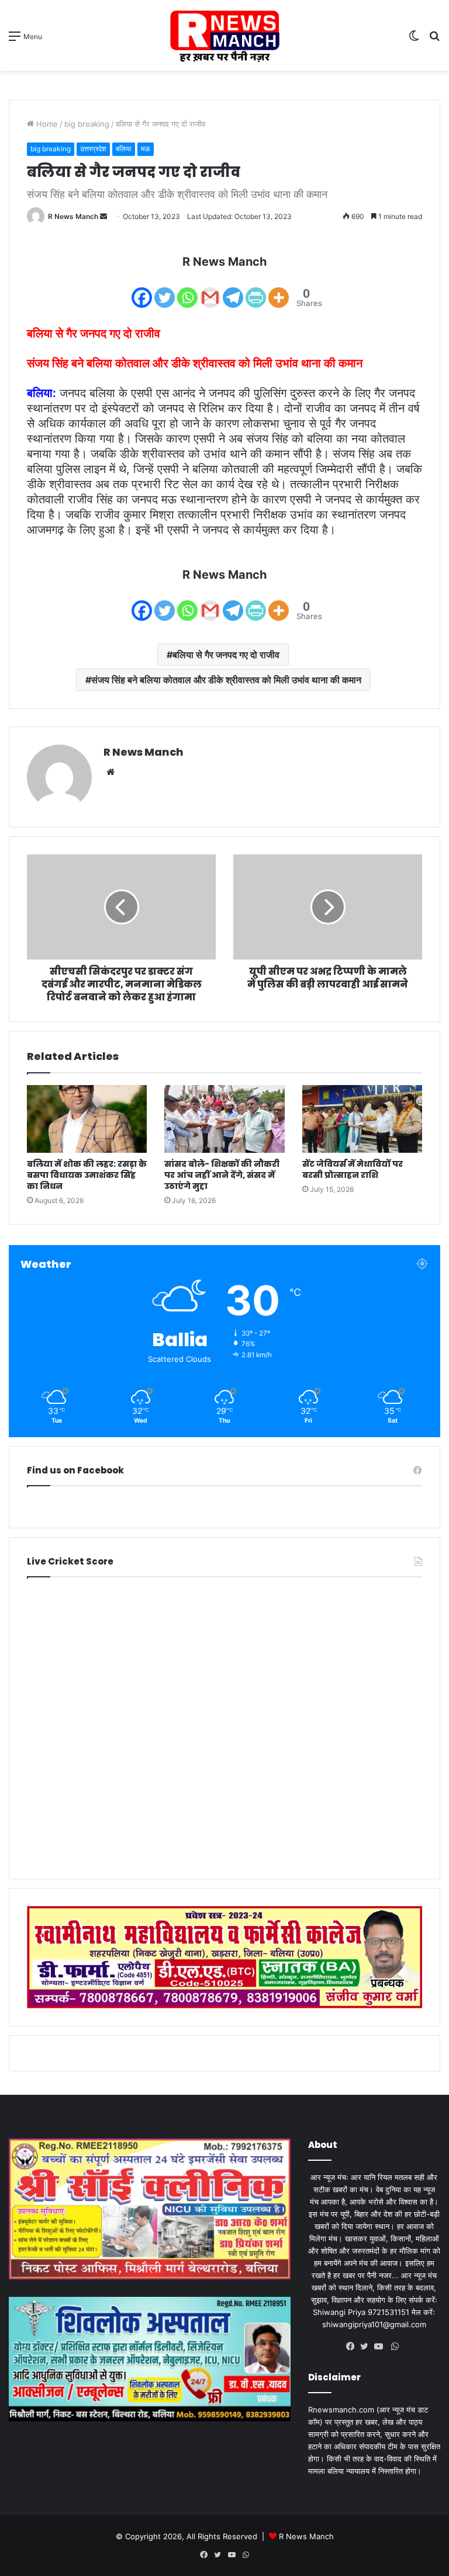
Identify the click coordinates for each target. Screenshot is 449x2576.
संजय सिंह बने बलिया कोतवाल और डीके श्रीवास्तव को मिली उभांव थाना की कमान (226, 680)
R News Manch (73, 216)
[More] (279, 290)
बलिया (124, 149)
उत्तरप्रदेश (93, 149)
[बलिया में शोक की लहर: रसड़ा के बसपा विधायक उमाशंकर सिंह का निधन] (87, 1119)
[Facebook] (142, 290)
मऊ (146, 149)
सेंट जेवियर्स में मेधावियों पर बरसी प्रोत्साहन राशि (353, 1169)
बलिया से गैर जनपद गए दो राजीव (226, 655)
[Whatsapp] (187, 290)
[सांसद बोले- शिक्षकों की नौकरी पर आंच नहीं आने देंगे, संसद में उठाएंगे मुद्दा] (224, 1119)
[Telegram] (233, 290)
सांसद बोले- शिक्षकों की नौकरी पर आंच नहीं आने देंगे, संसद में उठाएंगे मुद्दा (222, 1175)
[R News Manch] (224, 35)
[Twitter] (165, 290)
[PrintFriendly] (256, 290)
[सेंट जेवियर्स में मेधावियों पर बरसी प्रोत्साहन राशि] (362, 1119)
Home (46, 124)
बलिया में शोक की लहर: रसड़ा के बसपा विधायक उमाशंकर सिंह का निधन (87, 1175)
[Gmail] (210, 290)
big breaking (87, 124)
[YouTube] (381, 2346)
